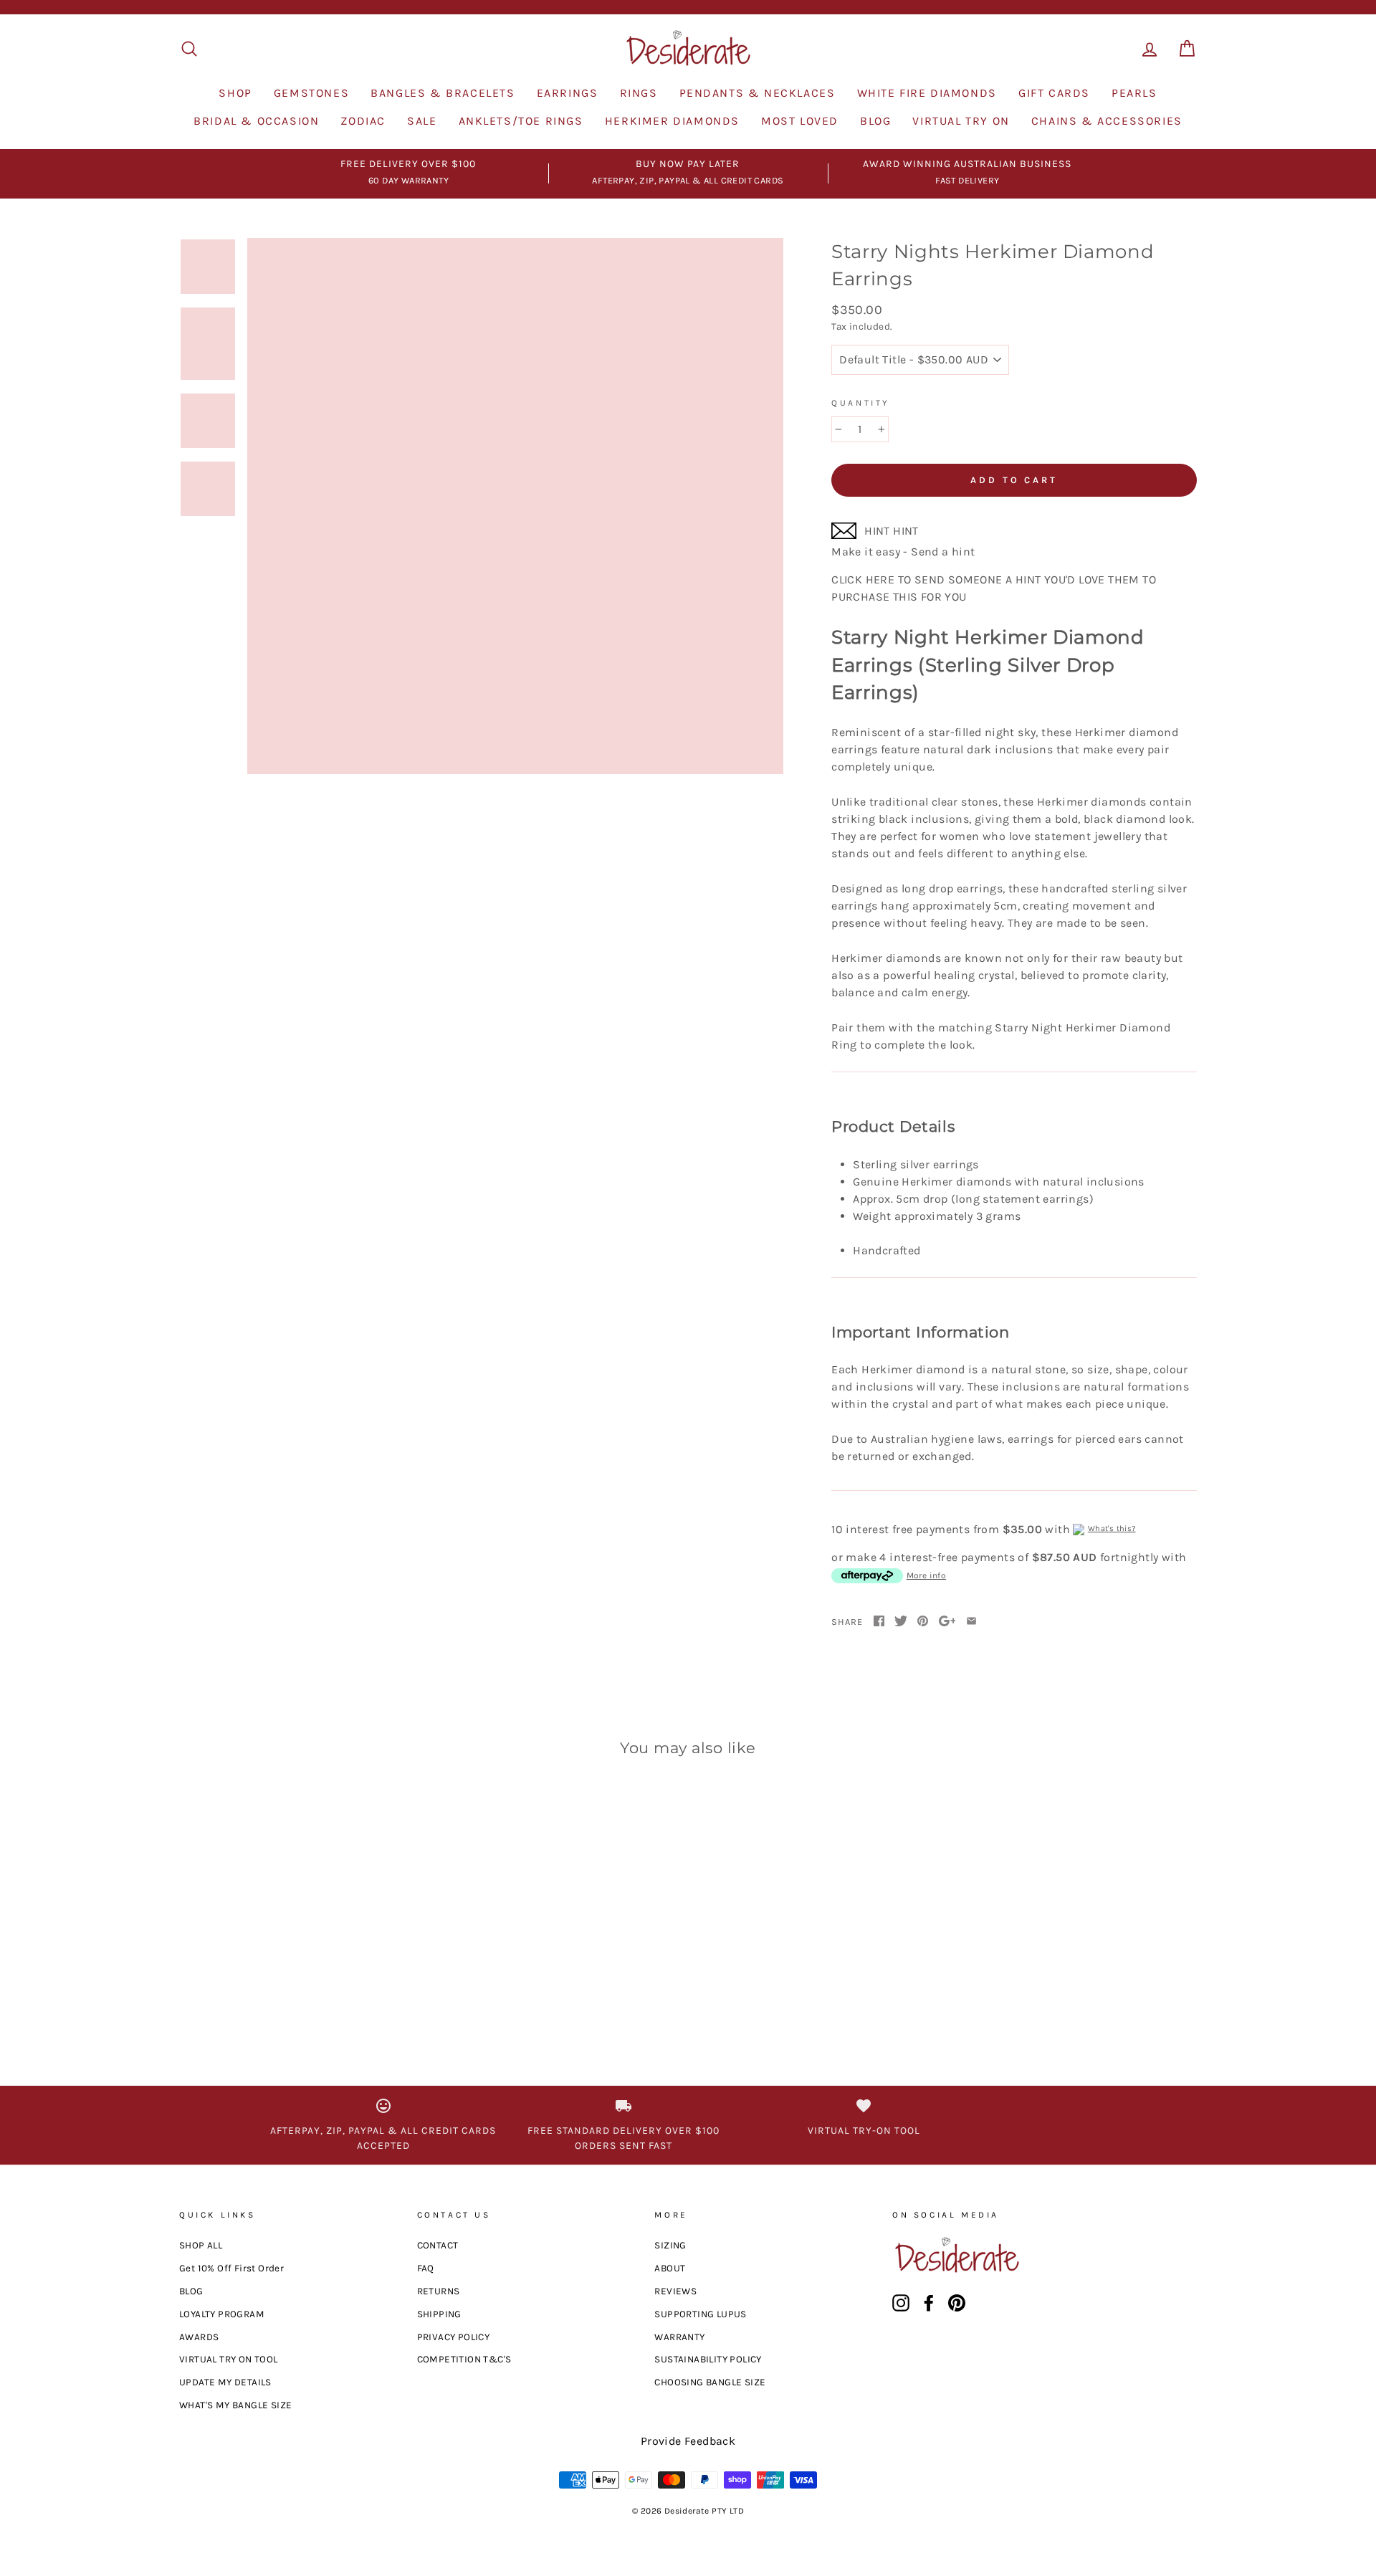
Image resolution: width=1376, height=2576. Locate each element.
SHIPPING (439, 2314)
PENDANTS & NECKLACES (758, 93)
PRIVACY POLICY (454, 2337)
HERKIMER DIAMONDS (672, 121)
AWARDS (199, 2337)
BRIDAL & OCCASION (256, 121)
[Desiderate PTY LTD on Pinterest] (957, 2303)
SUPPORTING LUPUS (700, 2314)
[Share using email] (971, 1622)
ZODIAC (363, 121)
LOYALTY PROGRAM (222, 2314)
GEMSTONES (311, 93)
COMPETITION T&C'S (464, 2359)
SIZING (670, 2245)
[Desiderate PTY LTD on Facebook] (929, 2303)
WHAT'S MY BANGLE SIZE (235, 2405)
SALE (422, 121)
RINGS (639, 93)
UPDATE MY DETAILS (225, 2382)
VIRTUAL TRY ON (961, 121)
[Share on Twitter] (901, 1622)
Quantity (861, 403)
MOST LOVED (800, 121)
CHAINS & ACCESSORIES (1107, 121)
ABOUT (670, 2268)
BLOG (875, 121)
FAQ (426, 2268)
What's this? (1112, 1528)
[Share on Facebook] (879, 1622)
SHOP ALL (201, 2245)
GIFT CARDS (1054, 93)
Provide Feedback (688, 2441)
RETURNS (439, 2291)
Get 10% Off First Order (231, 2268)
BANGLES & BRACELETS (443, 93)
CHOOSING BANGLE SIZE (710, 2382)
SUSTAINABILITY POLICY (708, 2359)
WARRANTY (679, 2337)
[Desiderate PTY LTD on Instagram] (901, 2303)
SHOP (235, 93)
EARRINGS (568, 93)
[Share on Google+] (947, 1622)
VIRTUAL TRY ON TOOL (229, 2359)
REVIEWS (675, 2291)
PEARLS (1134, 93)
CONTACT (438, 2245)
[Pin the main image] (923, 1622)
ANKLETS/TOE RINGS (521, 121)
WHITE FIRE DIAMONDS (927, 93)
